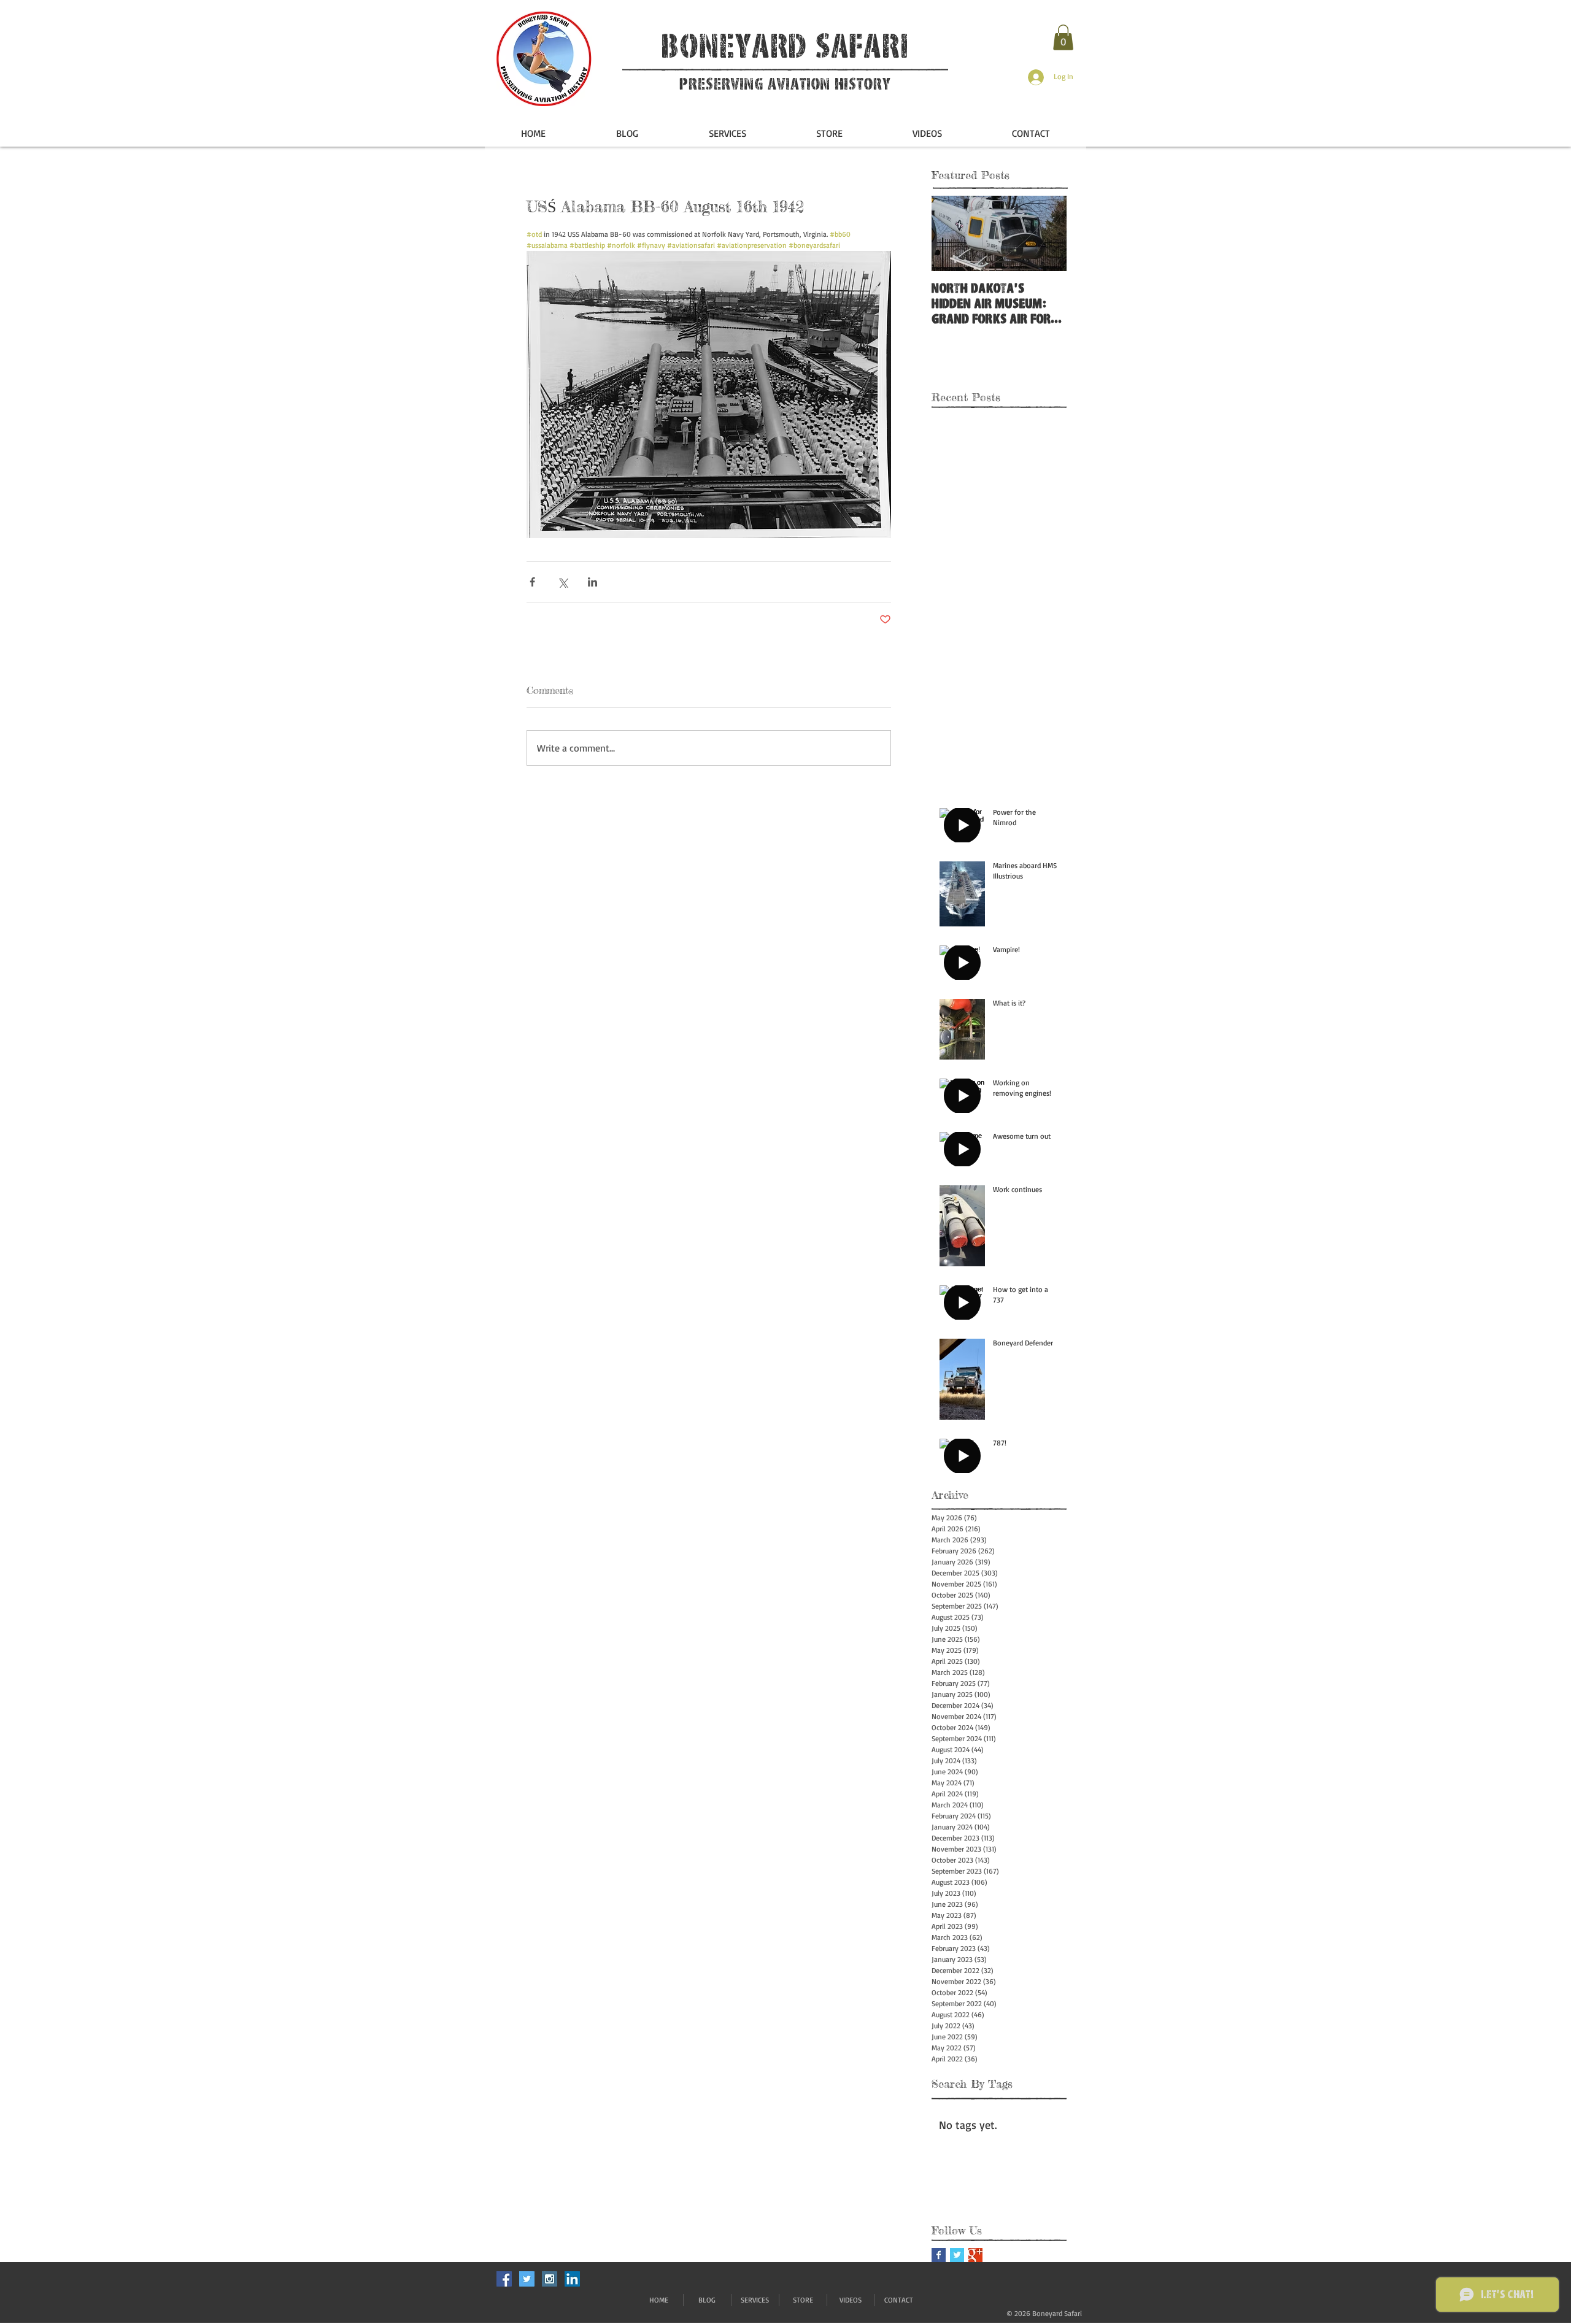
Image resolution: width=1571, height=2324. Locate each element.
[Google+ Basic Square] (975, 2255)
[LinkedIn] (572, 2279)
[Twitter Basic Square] (957, 2255)
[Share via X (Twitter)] (562, 582)
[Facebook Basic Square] (939, 2255)
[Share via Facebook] (532, 582)
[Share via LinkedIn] (593, 582)
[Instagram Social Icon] (550, 2279)
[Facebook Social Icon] (504, 2279)
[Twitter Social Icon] (527, 2279)
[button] (1063, 37)
